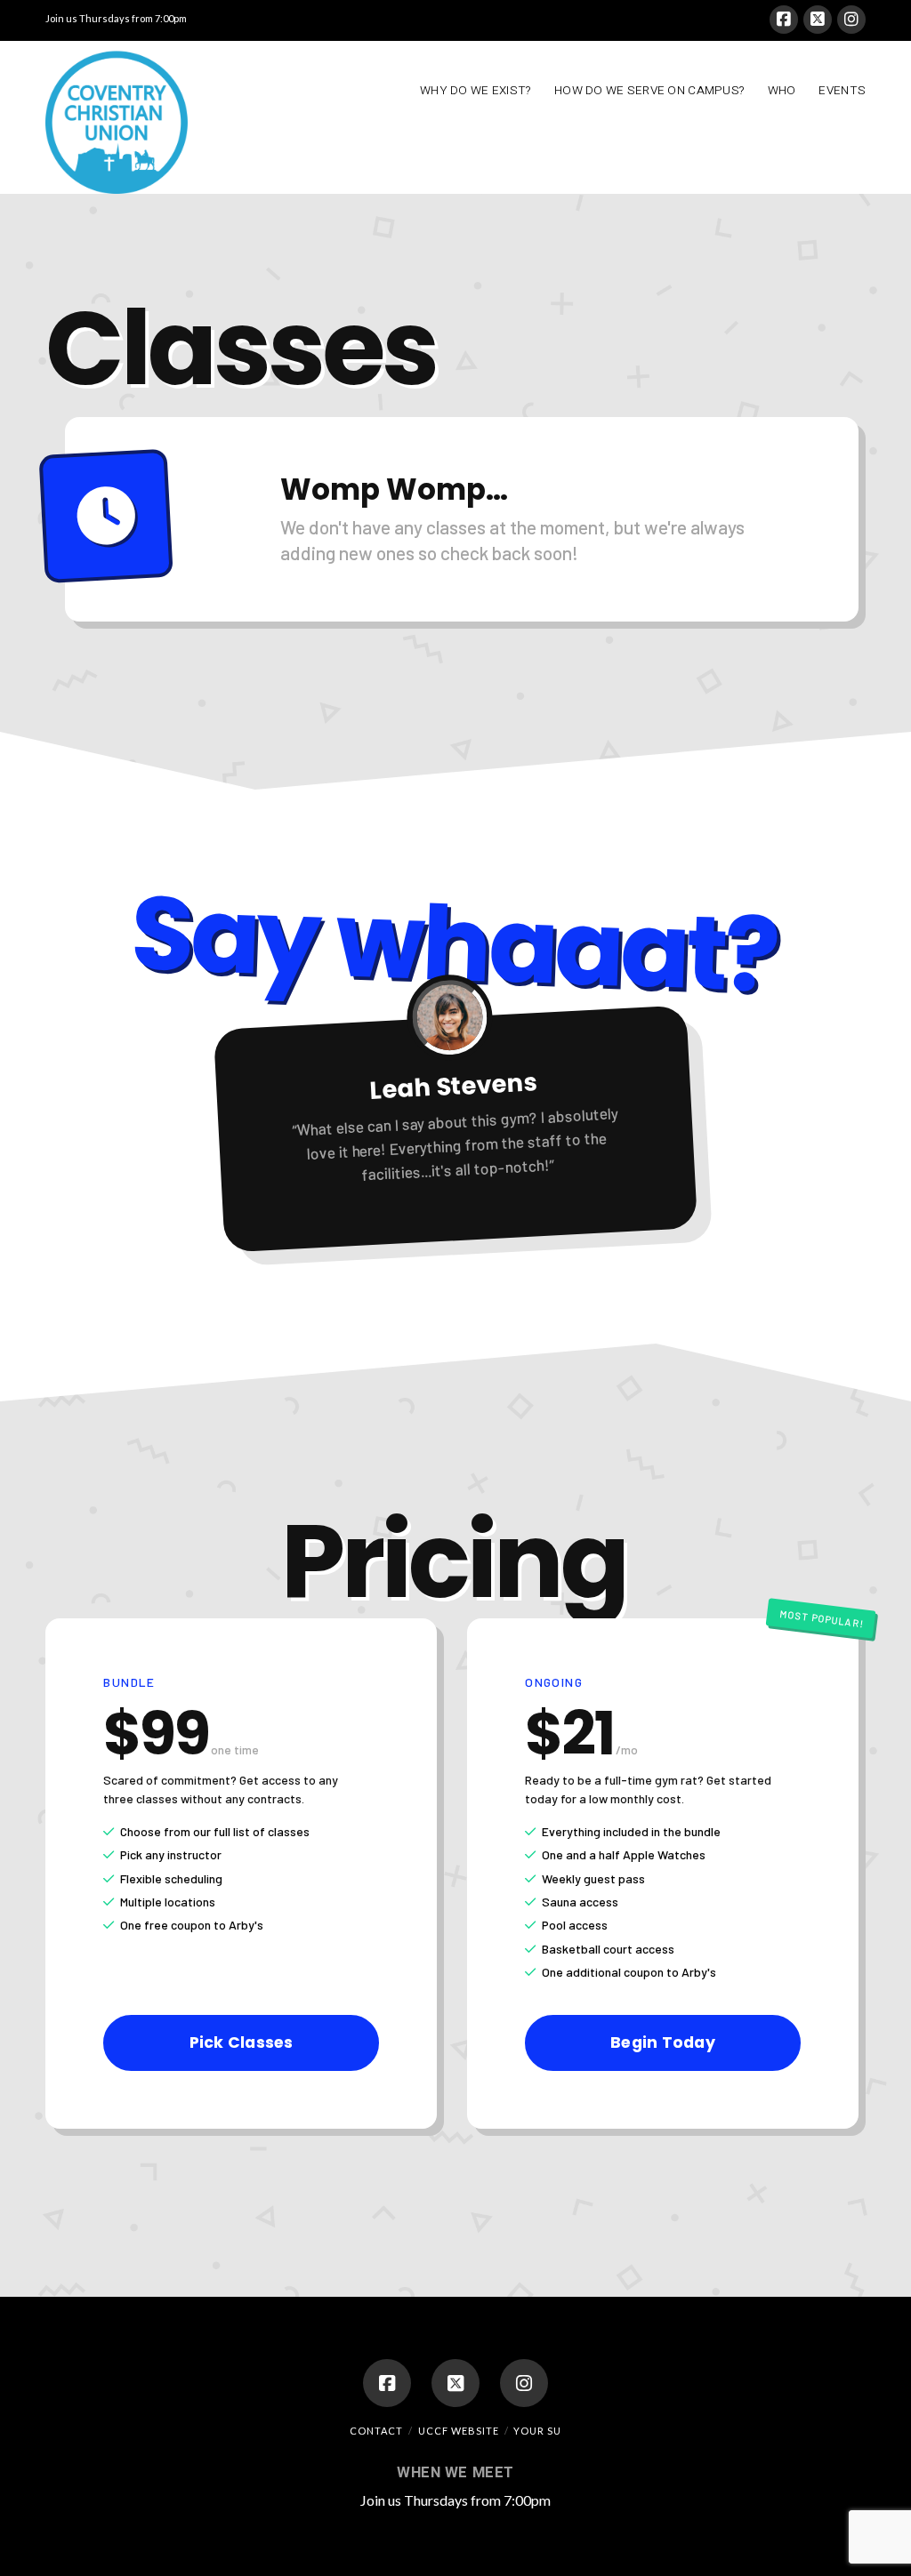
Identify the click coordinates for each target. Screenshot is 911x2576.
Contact (376, 2431)
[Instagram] (851, 20)
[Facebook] (784, 20)
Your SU (537, 2431)
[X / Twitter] (818, 20)
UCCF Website (459, 2431)
